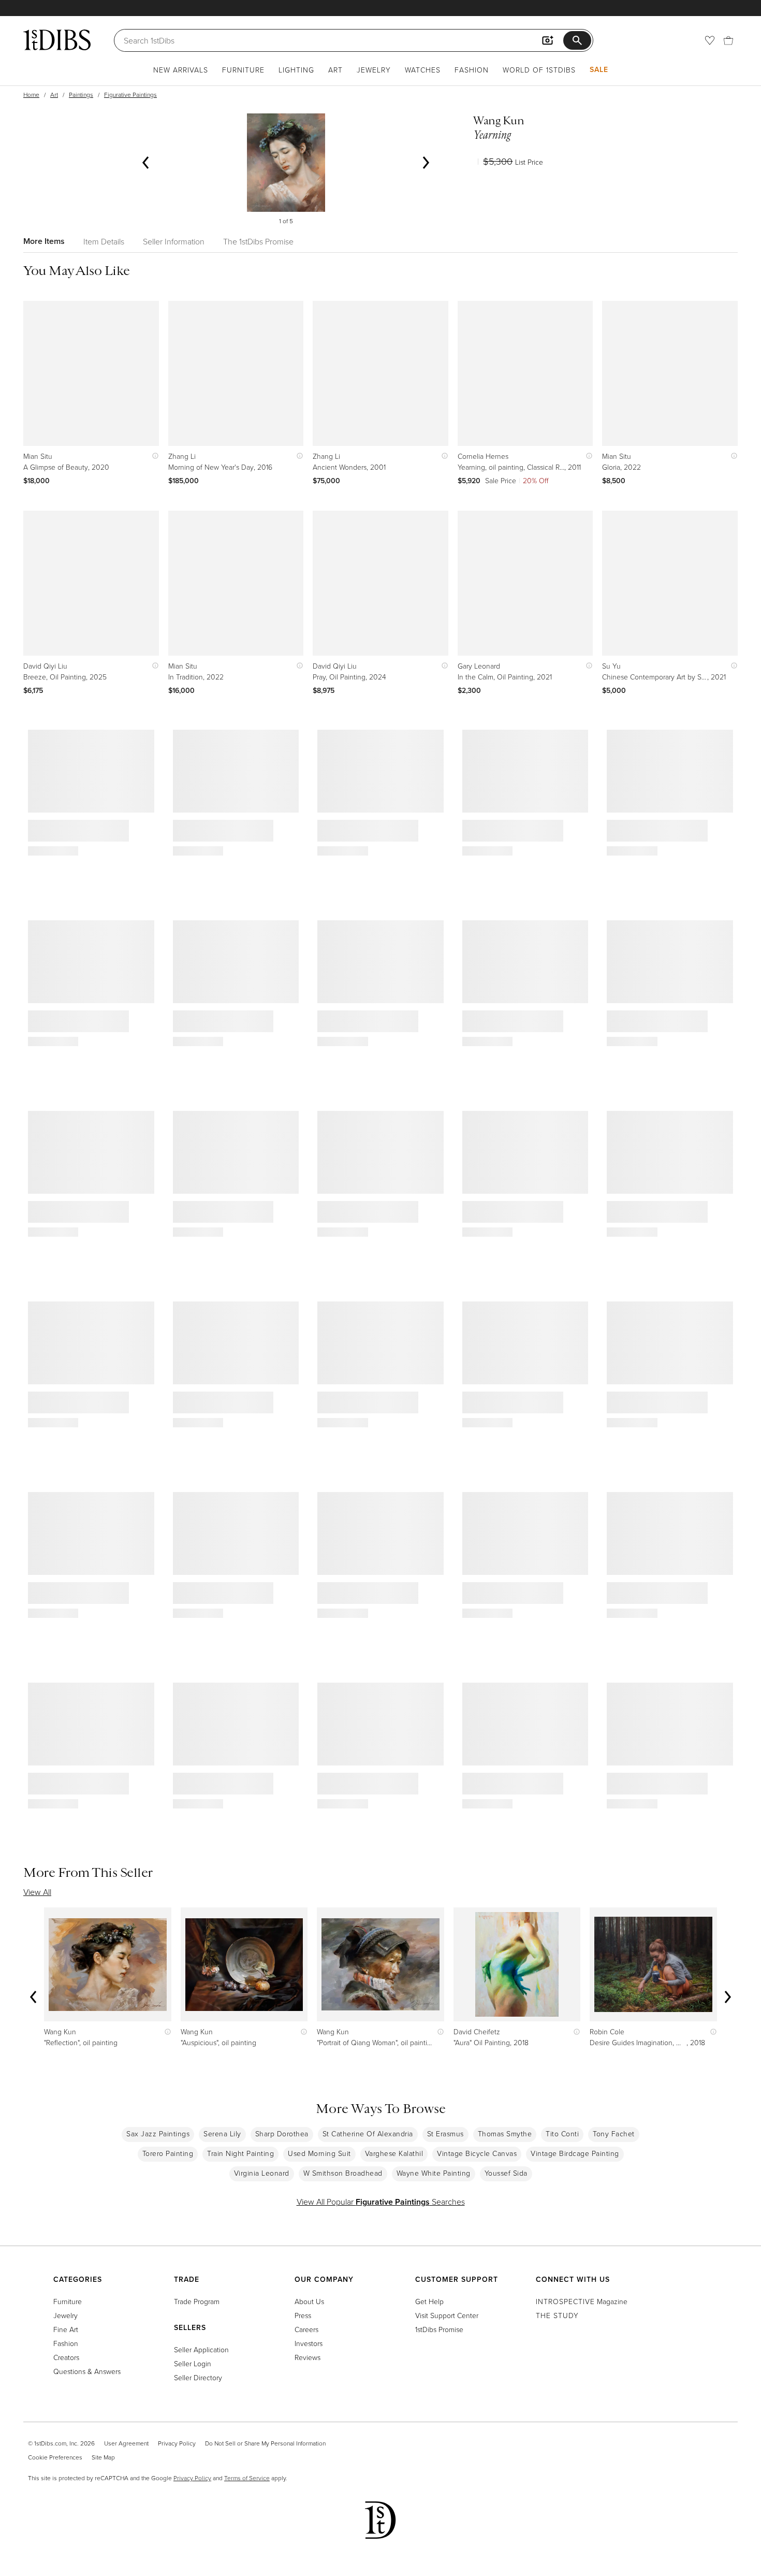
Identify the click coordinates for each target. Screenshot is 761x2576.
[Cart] (728, 40)
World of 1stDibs (539, 70)
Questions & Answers (87, 2371)
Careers (306, 2329)
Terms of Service (247, 2478)
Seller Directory (198, 2377)
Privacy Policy (177, 2443)
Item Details (104, 241)
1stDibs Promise (439, 2329)
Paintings (81, 95)
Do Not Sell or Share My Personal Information (265, 2443)
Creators (66, 2357)
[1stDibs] (57, 40)
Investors (309, 2343)
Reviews (308, 2357)
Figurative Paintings (130, 95)
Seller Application (201, 2349)
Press (303, 2315)
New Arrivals (181, 70)
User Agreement (126, 2443)
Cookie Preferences (55, 2457)
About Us (309, 2301)
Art (335, 70)
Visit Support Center (447, 2315)
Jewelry (374, 70)
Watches (423, 70)
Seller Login (193, 2363)
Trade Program (197, 2301)
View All (37, 1892)
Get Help (429, 2301)
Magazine (582, 2301)
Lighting (296, 70)
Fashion (472, 70)
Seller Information (174, 241)
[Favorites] (710, 40)
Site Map (103, 2457)
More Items (44, 241)
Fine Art (66, 2329)
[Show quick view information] (153, 456)
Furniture (243, 70)
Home (31, 95)
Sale (599, 69)
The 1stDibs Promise (258, 241)
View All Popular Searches (381, 2202)
